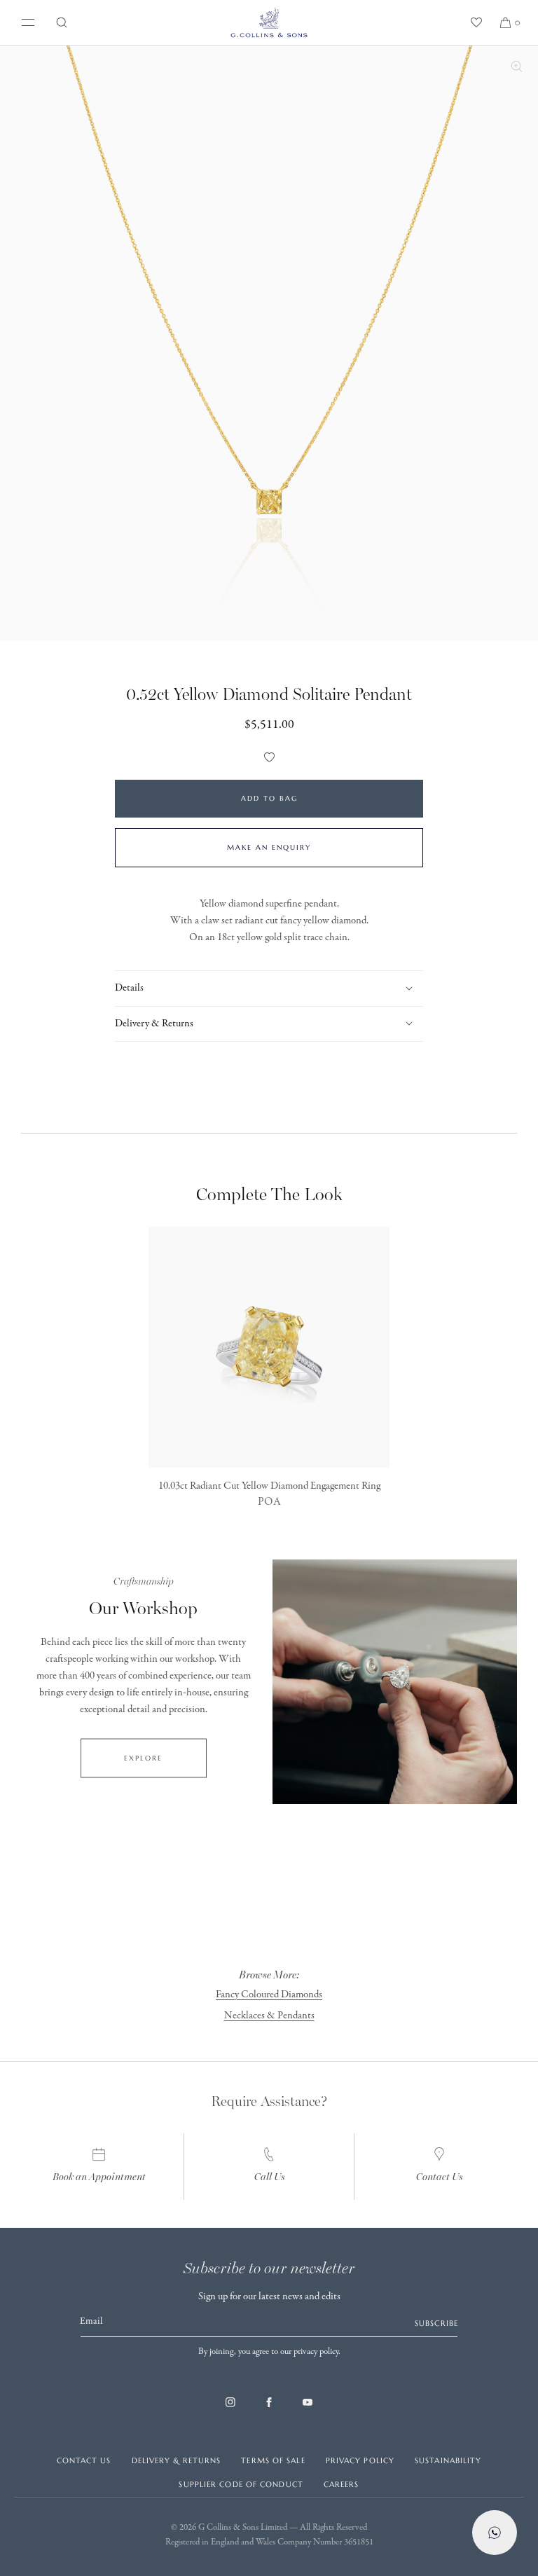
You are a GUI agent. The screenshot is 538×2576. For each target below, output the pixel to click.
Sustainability (448, 2460)
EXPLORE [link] (143, 1757)
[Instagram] (230, 2409)
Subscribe (436, 2323)
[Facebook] (269, 2409)
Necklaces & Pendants (269, 2016)
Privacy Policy (360, 2460)
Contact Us (439, 2177)
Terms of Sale (273, 2460)
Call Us (269, 2177)
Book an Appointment (99, 2177)
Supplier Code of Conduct (241, 2484)
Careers (342, 2484)
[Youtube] (308, 2409)
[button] (62, 22)
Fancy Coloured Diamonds (269, 1995)
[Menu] (25, 22)
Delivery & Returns (177, 2460)
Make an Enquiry (269, 847)
